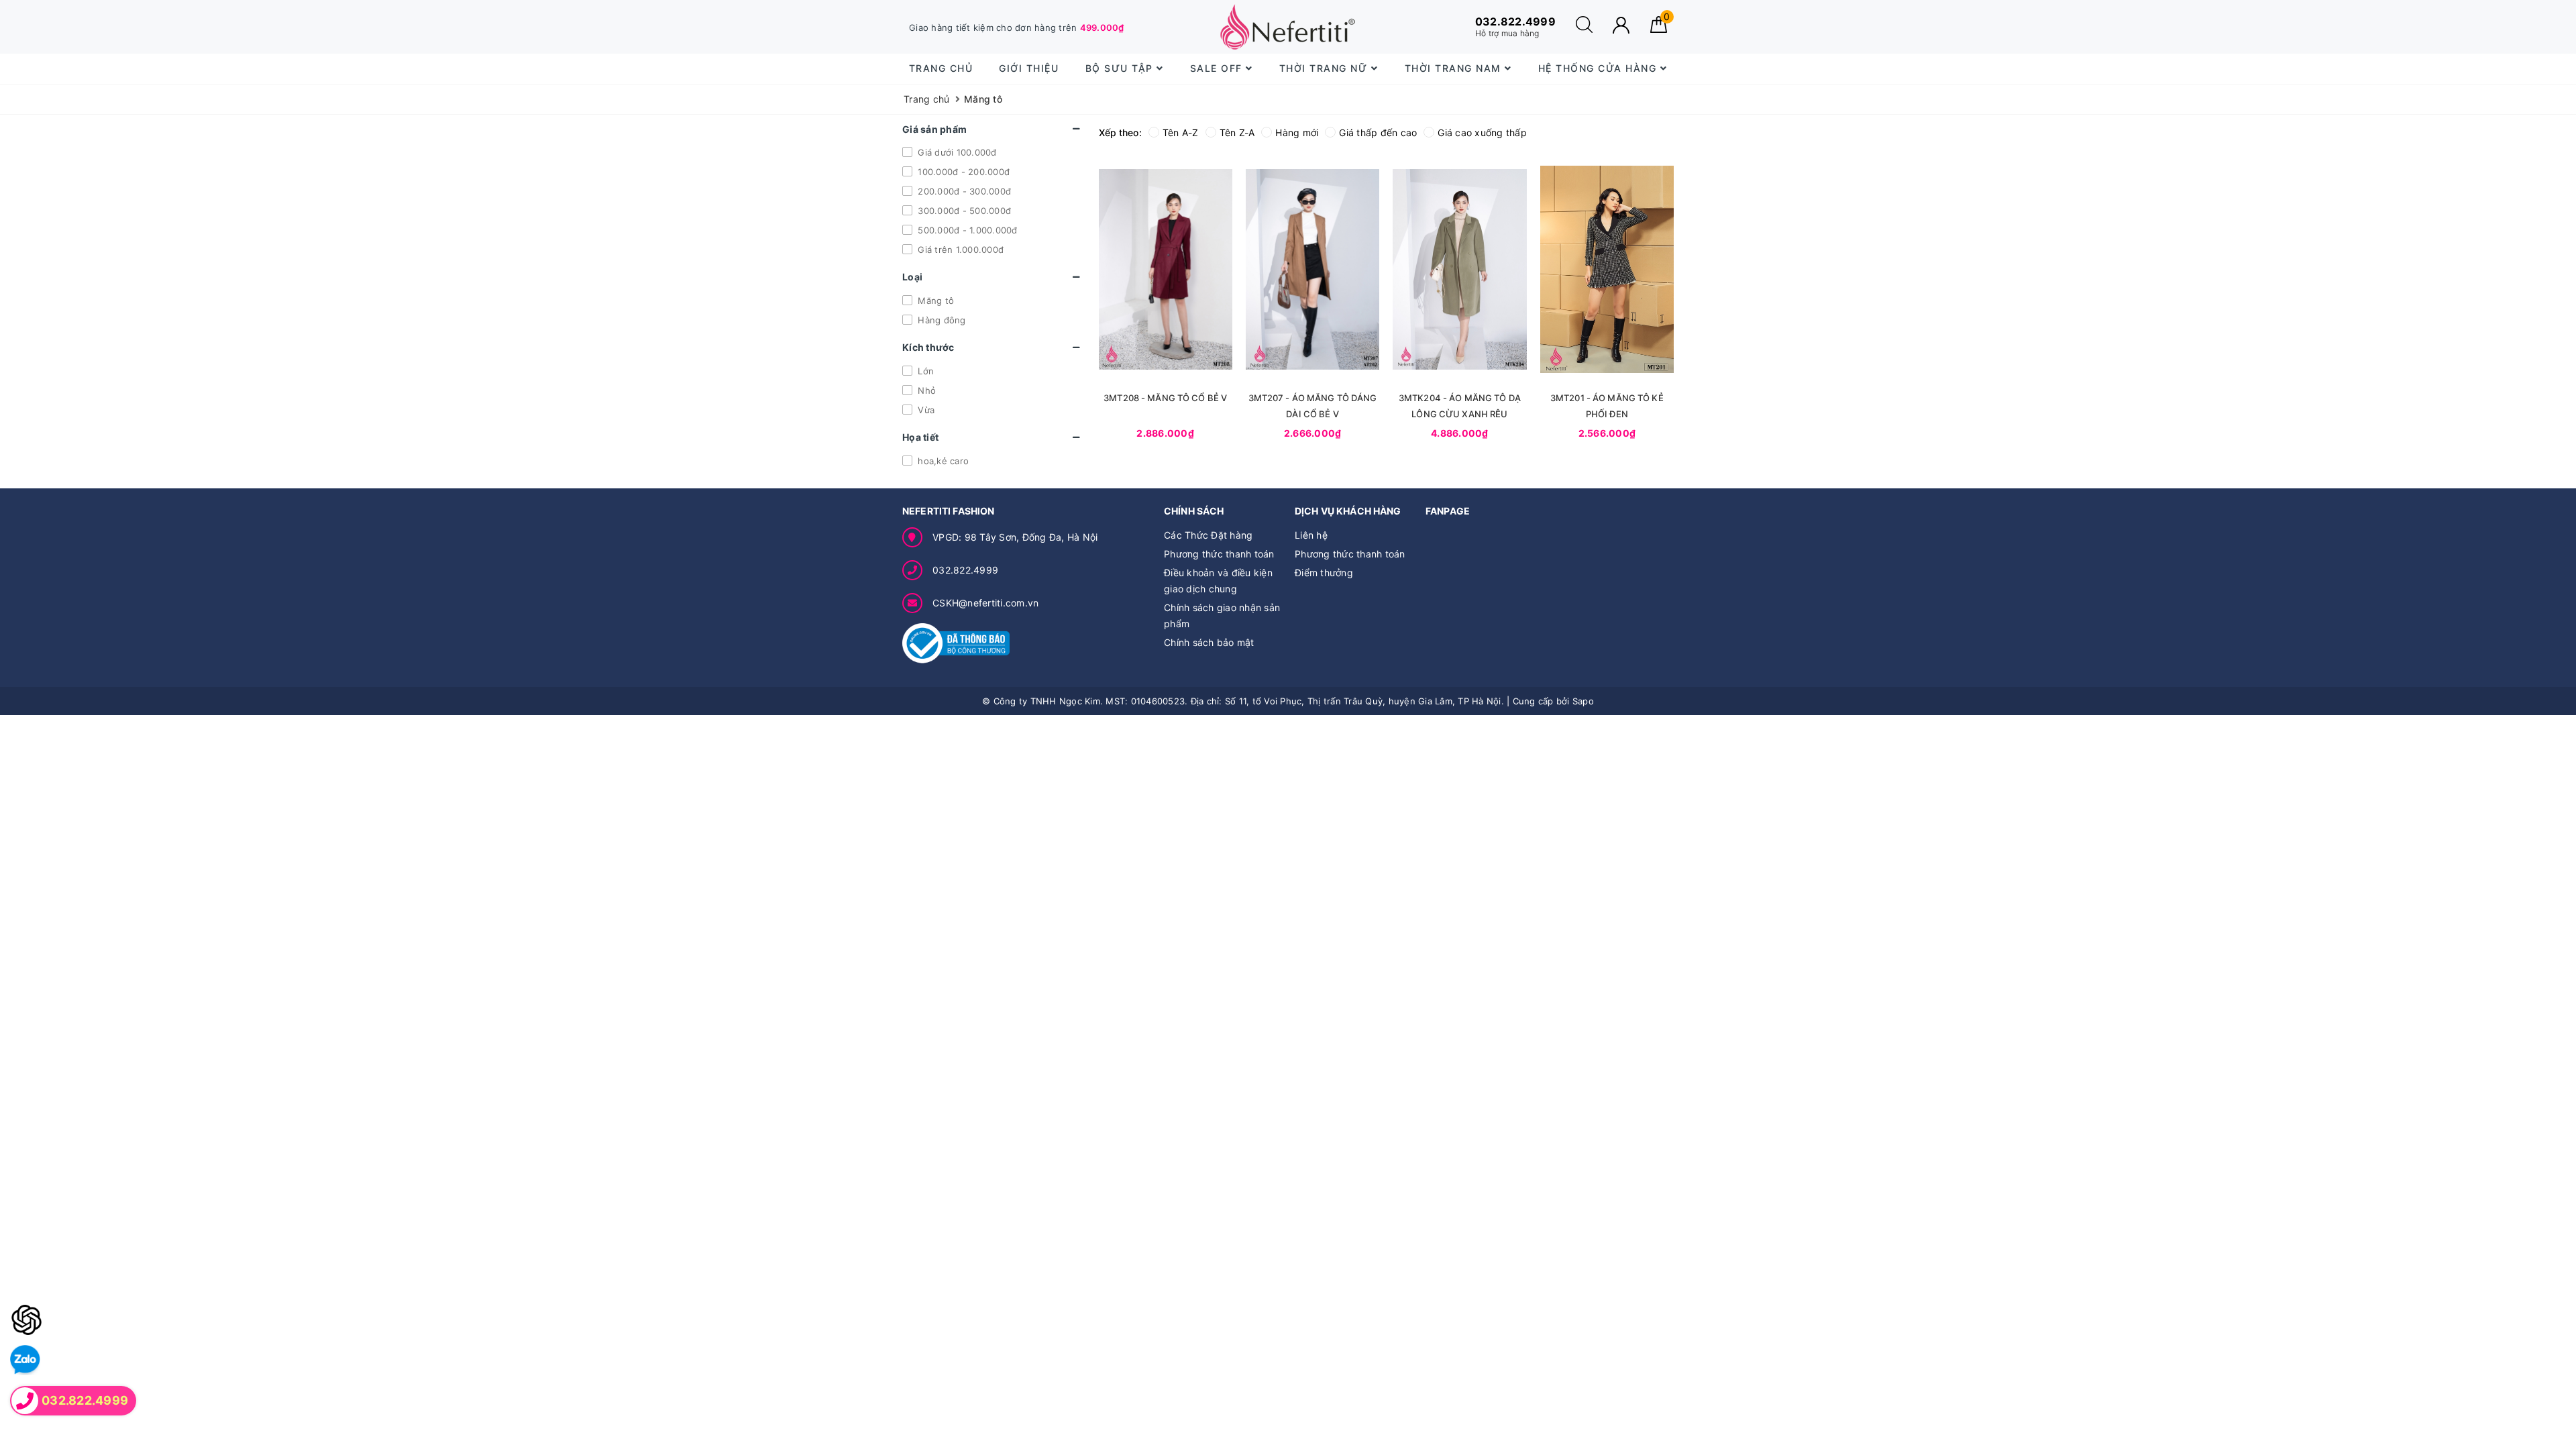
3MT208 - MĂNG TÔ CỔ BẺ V (1165, 398)
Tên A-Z (1181, 132)
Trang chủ (941, 68)
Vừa (925, 410)
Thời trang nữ (1325, 68)
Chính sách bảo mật (1209, 642)
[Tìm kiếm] (1584, 29)
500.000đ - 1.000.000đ (966, 230)
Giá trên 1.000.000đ (959, 250)
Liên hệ (1311, 535)
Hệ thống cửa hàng (1599, 68)
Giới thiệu (1029, 68)
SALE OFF (1218, 68)
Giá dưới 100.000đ (956, 152)
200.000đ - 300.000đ (963, 191)
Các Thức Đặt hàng (1208, 535)
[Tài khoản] (1621, 25)
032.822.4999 (965, 570)
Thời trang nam (1455, 68)
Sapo (1583, 701)
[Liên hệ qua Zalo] (25, 1360)
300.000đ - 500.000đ (963, 211)
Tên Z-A (1237, 132)
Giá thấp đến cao (1378, 132)
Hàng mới (1297, 132)
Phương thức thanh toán (1219, 554)
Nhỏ (925, 390)
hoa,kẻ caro (942, 461)
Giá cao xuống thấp (1482, 132)
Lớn (924, 371)
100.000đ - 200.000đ (962, 172)
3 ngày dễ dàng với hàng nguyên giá (1003, 28)
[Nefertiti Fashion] (1288, 27)
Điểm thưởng (1324, 573)
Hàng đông (941, 320)
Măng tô (934, 301)
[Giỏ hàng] (1659, 29)
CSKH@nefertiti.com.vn (985, 603)
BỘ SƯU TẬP (1121, 68)
